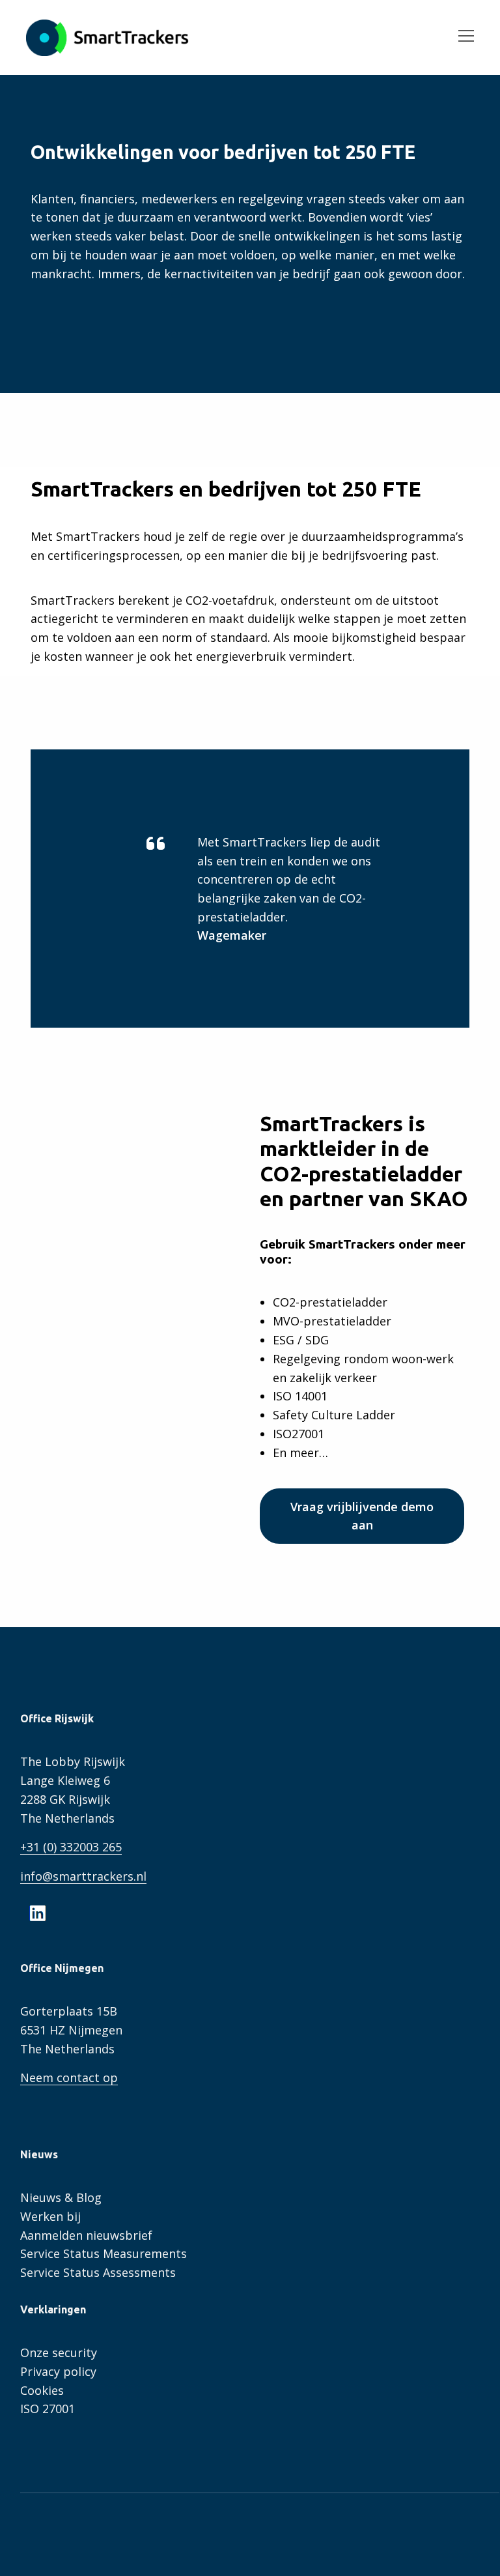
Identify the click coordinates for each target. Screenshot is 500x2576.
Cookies (42, 2390)
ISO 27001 (48, 2409)
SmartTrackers (107, 38)
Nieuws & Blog (61, 2197)
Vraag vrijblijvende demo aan (362, 1516)
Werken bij (50, 2216)
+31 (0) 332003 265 (71, 1847)
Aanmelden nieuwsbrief (86, 2235)
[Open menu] (461, 38)
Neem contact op (69, 2077)
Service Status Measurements (104, 2253)
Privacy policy (58, 2371)
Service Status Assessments (98, 2272)
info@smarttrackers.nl (83, 1876)
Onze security (59, 2352)
